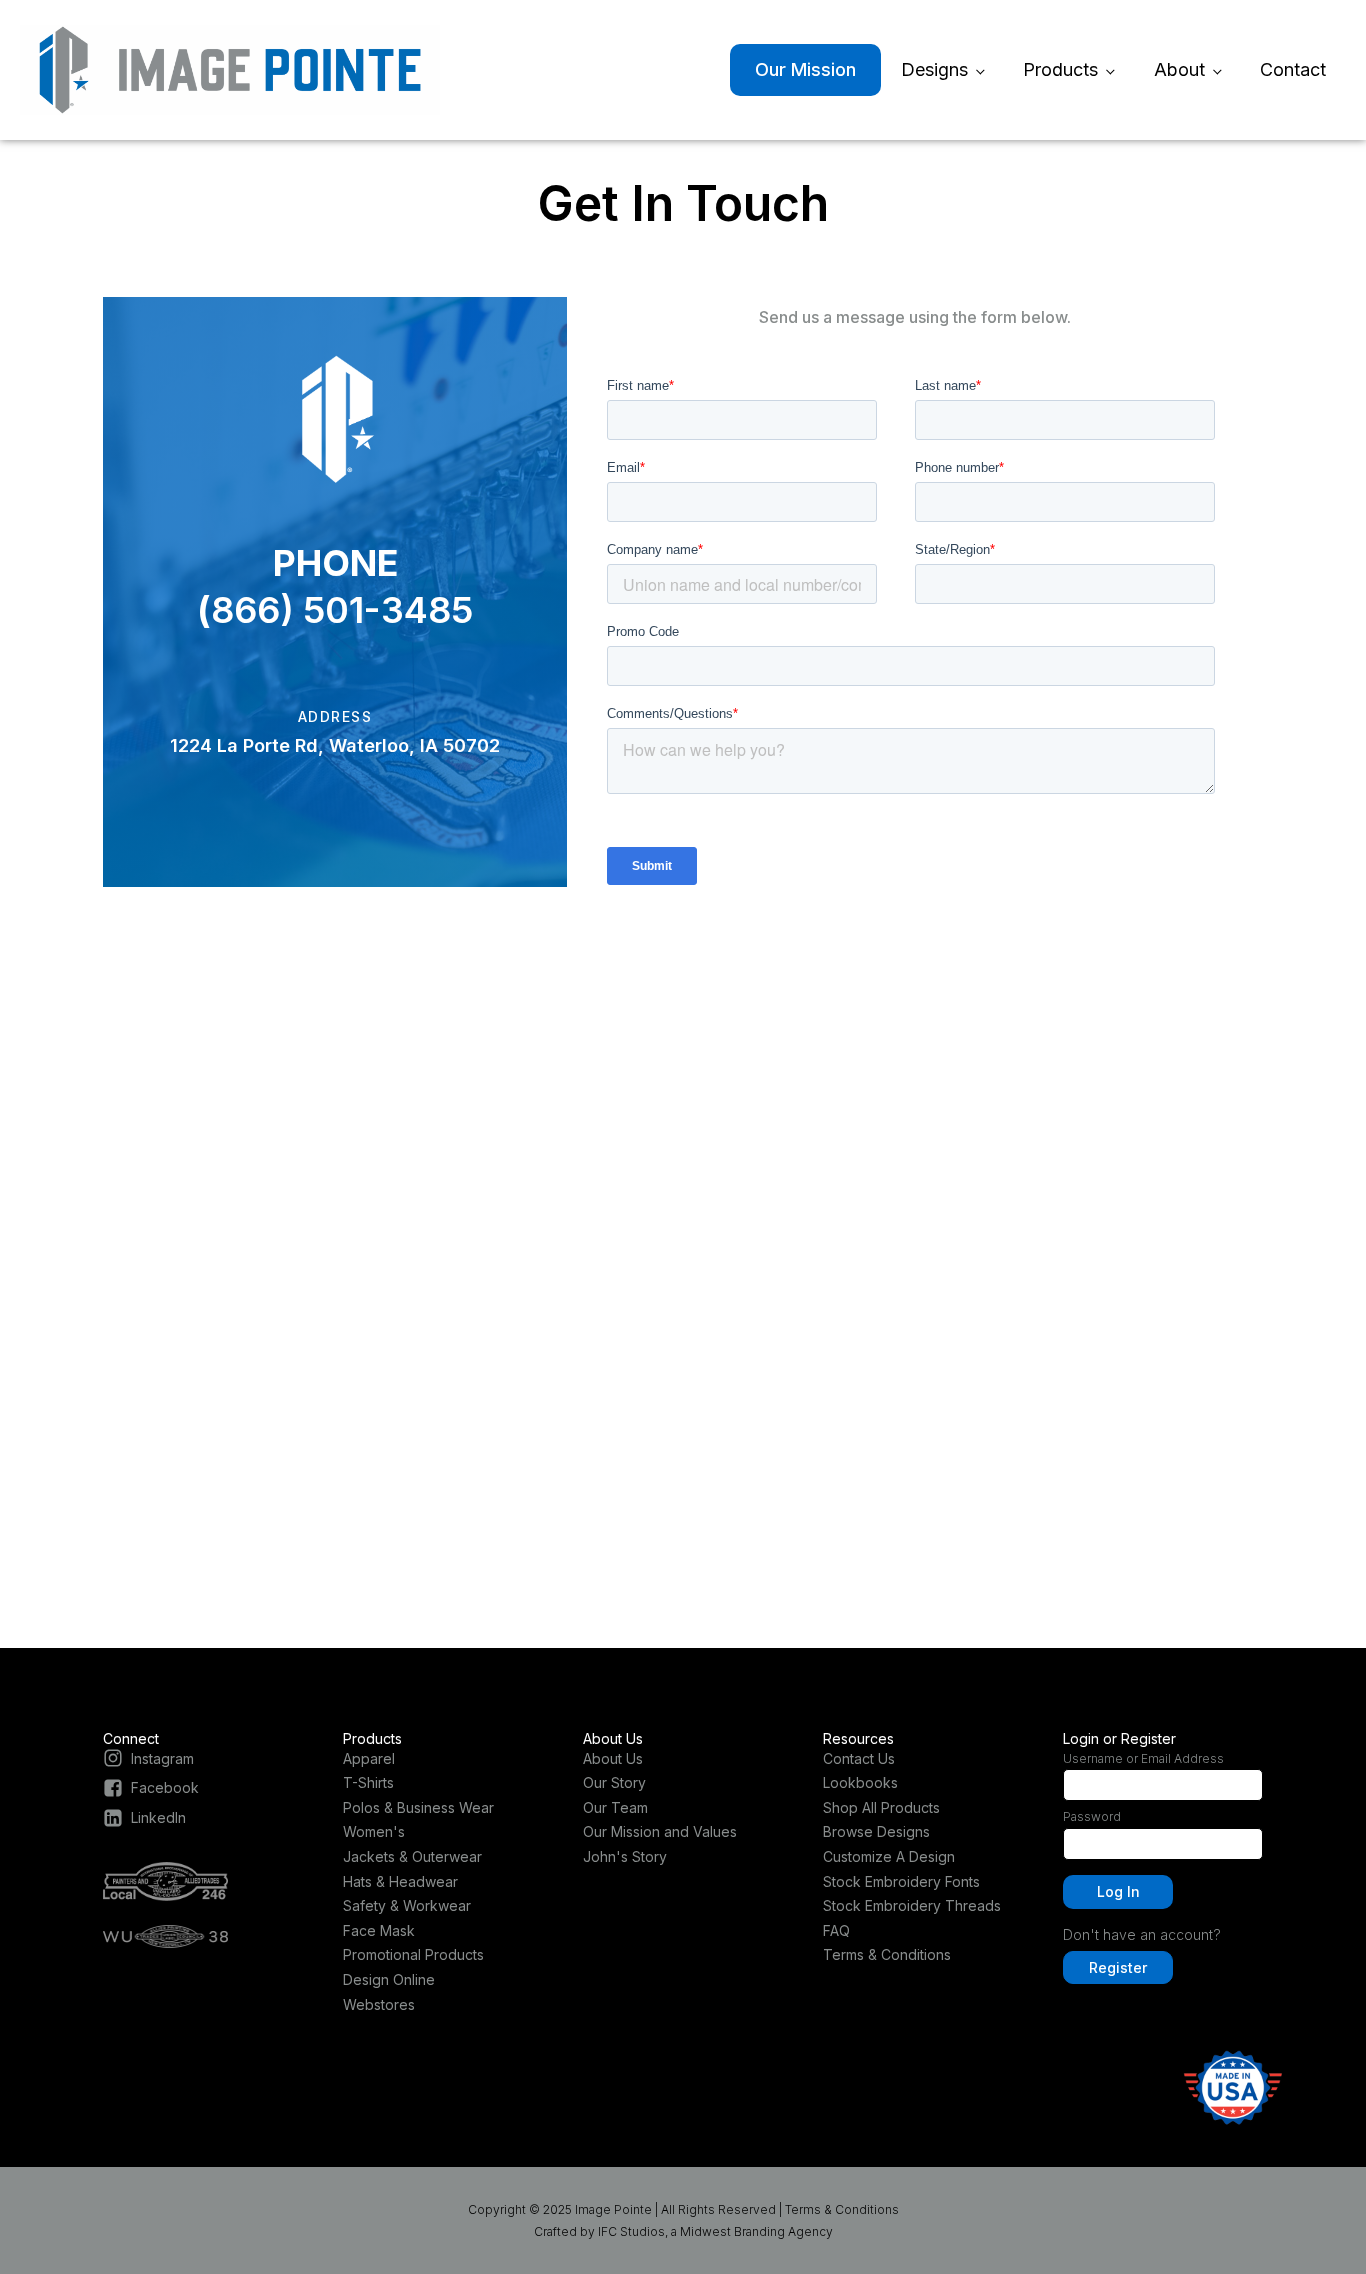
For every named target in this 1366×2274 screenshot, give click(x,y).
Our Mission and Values (660, 1831)
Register (1118, 1967)
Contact (1293, 69)
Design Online (389, 1979)
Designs (934, 69)
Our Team (615, 1807)
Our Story (614, 1782)
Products (1060, 69)
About (1179, 69)
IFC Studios (631, 2231)
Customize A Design (889, 1856)
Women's (374, 1831)
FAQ (836, 1930)
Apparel (369, 1758)
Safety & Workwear (407, 1905)
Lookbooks (860, 1782)
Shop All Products (881, 1807)
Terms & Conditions (887, 1954)
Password (1092, 1816)
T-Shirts (368, 1782)
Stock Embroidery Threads (912, 1905)
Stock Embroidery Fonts (901, 1881)
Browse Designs (876, 1831)
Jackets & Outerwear (412, 1856)
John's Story (625, 1856)
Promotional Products (413, 1954)
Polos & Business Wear (418, 1807)
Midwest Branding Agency (756, 2231)
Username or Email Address (1143, 1758)
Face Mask (379, 1930)
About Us (613, 1758)
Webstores (379, 2004)
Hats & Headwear (400, 1881)
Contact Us (859, 1758)
